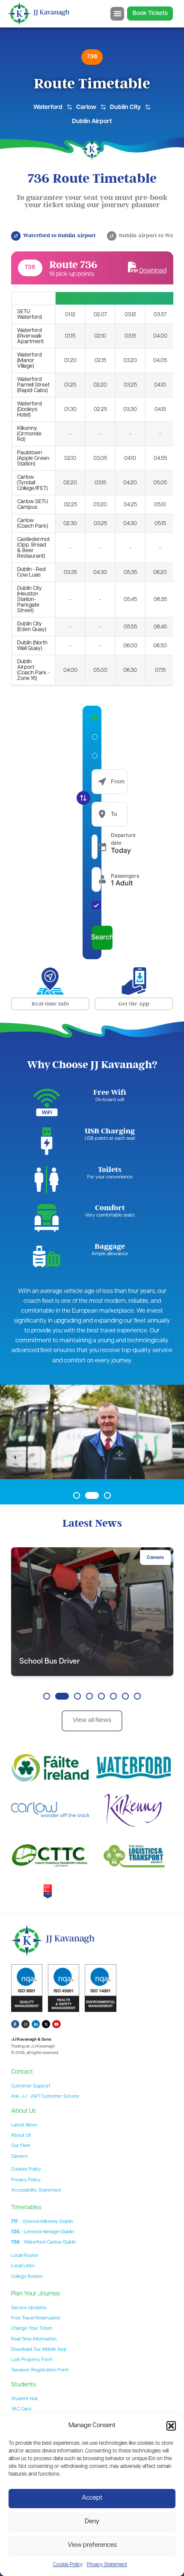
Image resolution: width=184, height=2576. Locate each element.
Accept (92, 2498)
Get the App (134, 1004)
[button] (171, 2426)
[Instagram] (25, 2024)
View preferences (92, 2545)
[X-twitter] (46, 2024)
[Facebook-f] (15, 2024)
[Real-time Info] (50, 981)
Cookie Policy (68, 2565)
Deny (92, 2522)
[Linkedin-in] (36, 2024)
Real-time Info (50, 1004)
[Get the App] (134, 981)
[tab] (54, 236)
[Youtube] (56, 2024)
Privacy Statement (107, 2565)
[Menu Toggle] (117, 14)
